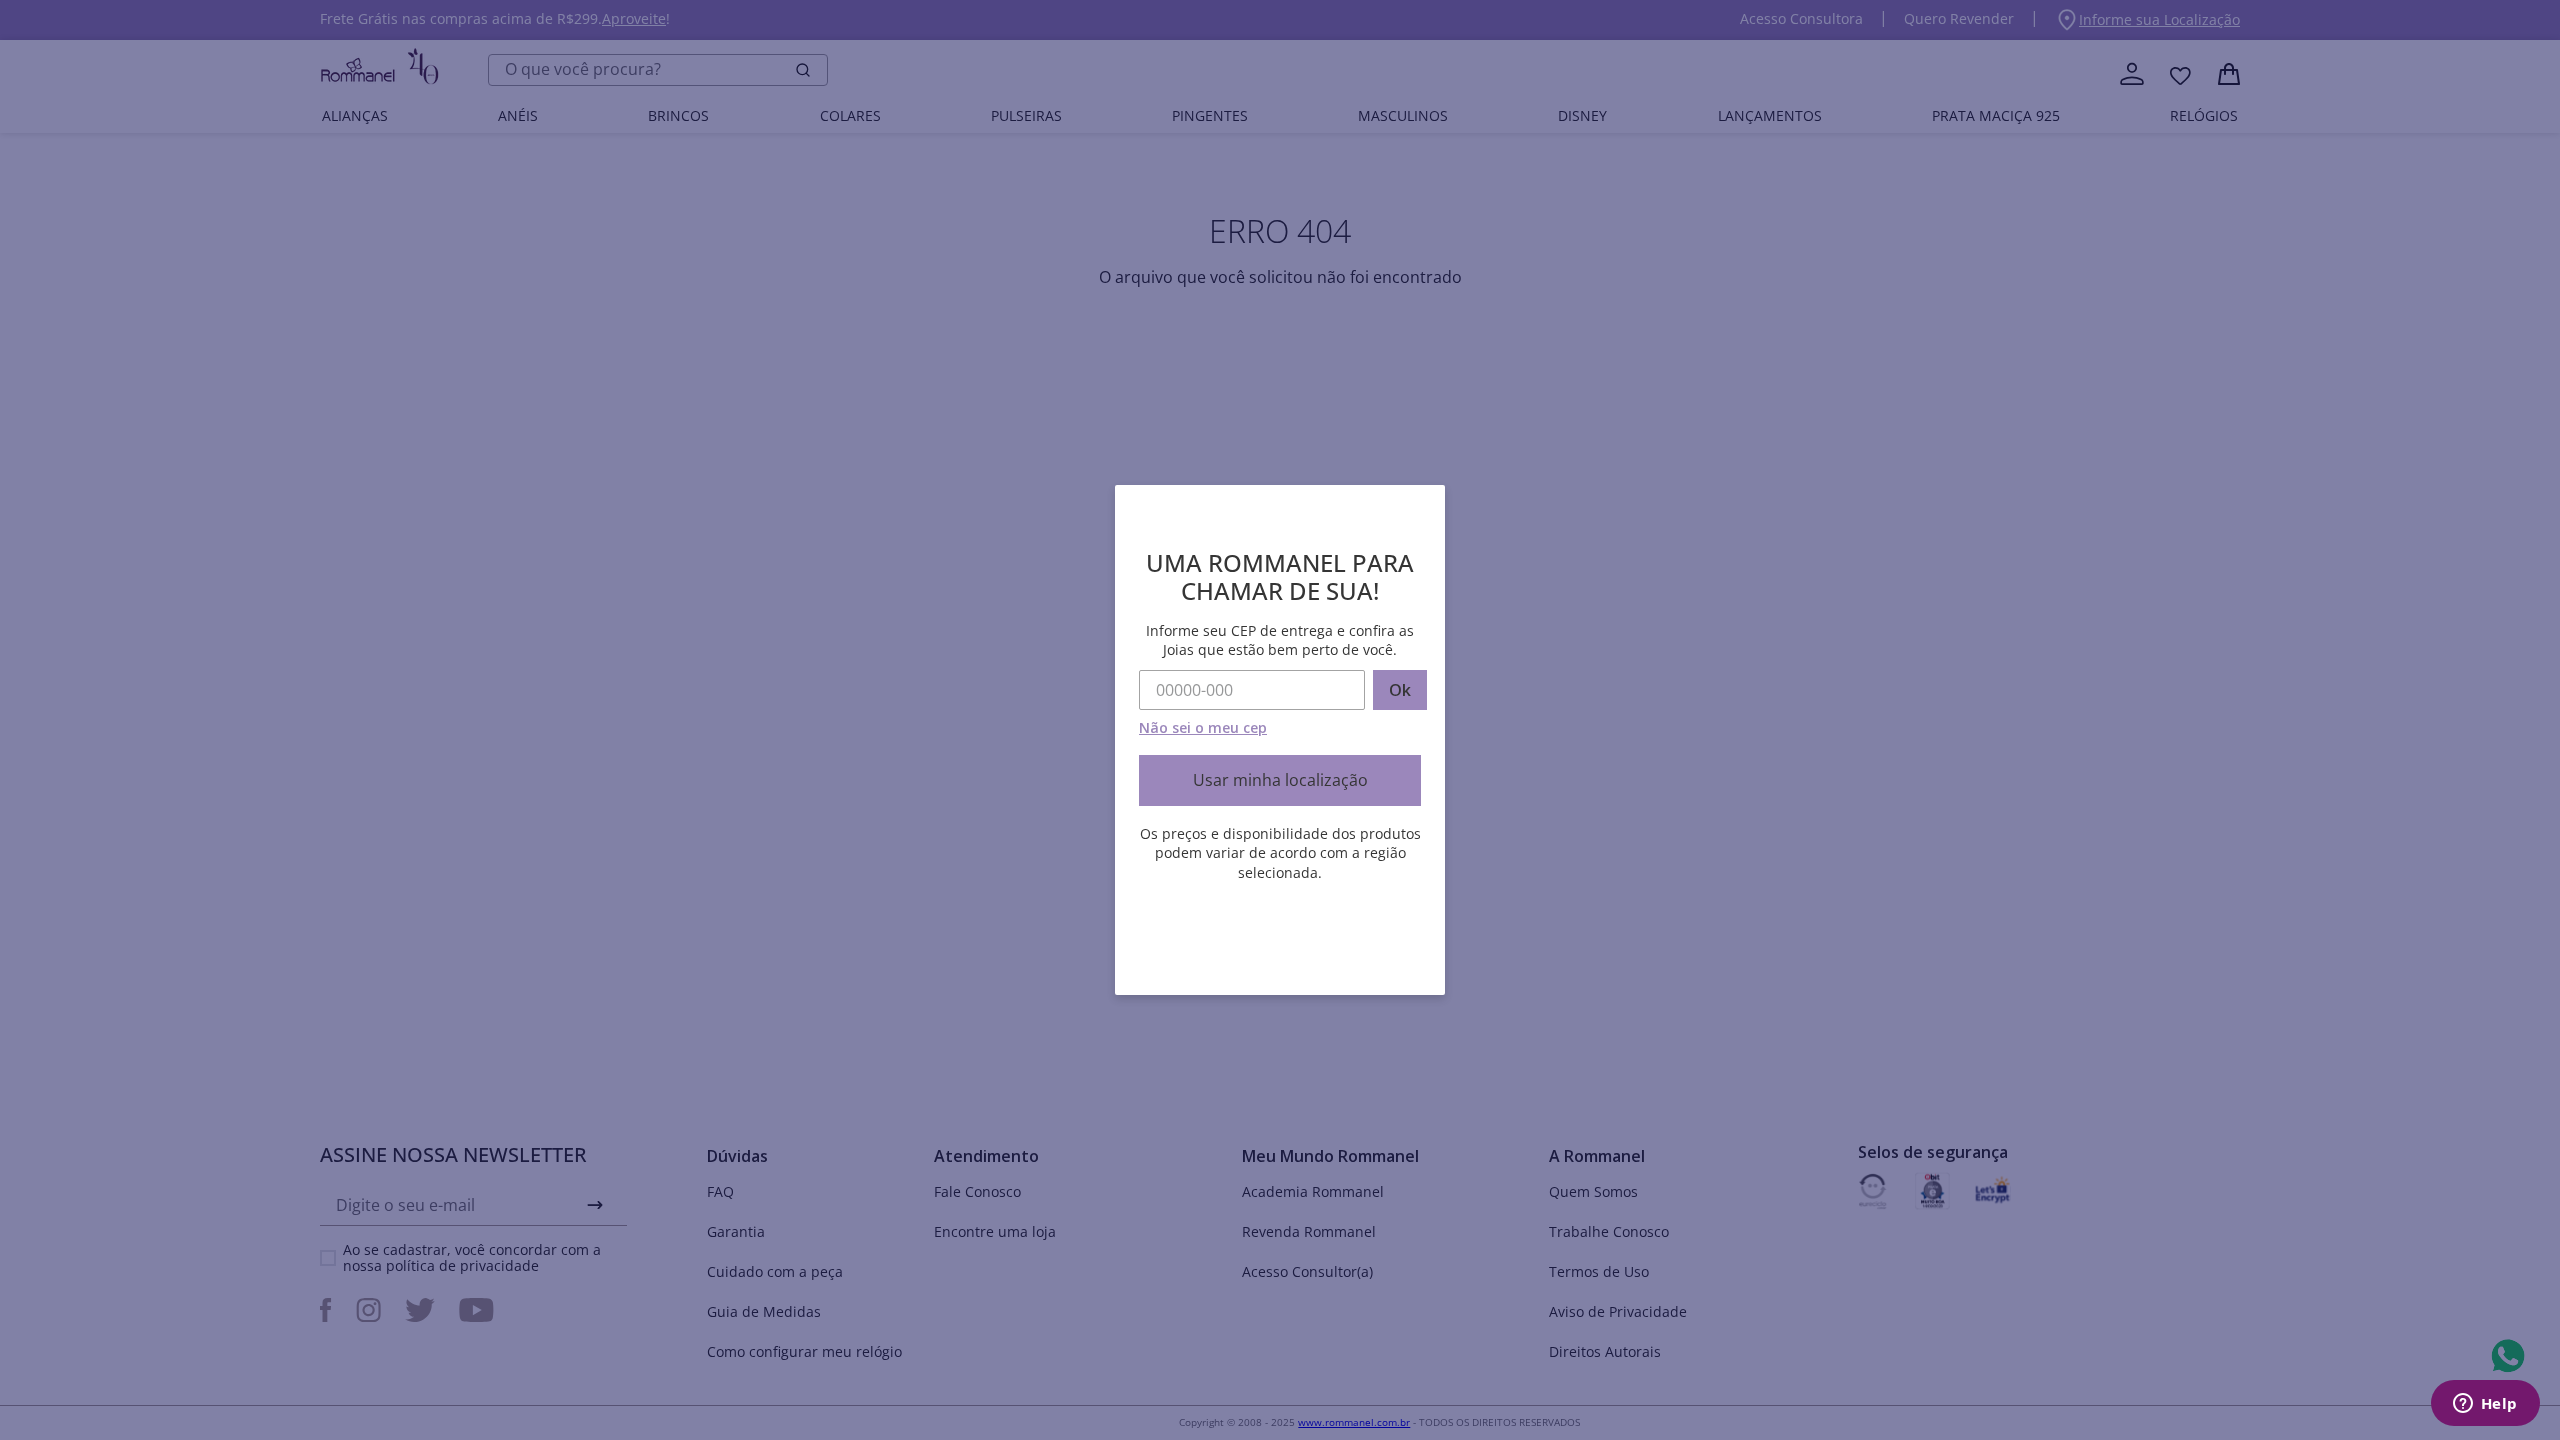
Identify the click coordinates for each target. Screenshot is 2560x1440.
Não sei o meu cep (1203, 727)
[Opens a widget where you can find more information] (2485, 1405)
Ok (1400, 690)
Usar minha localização (1280, 780)
